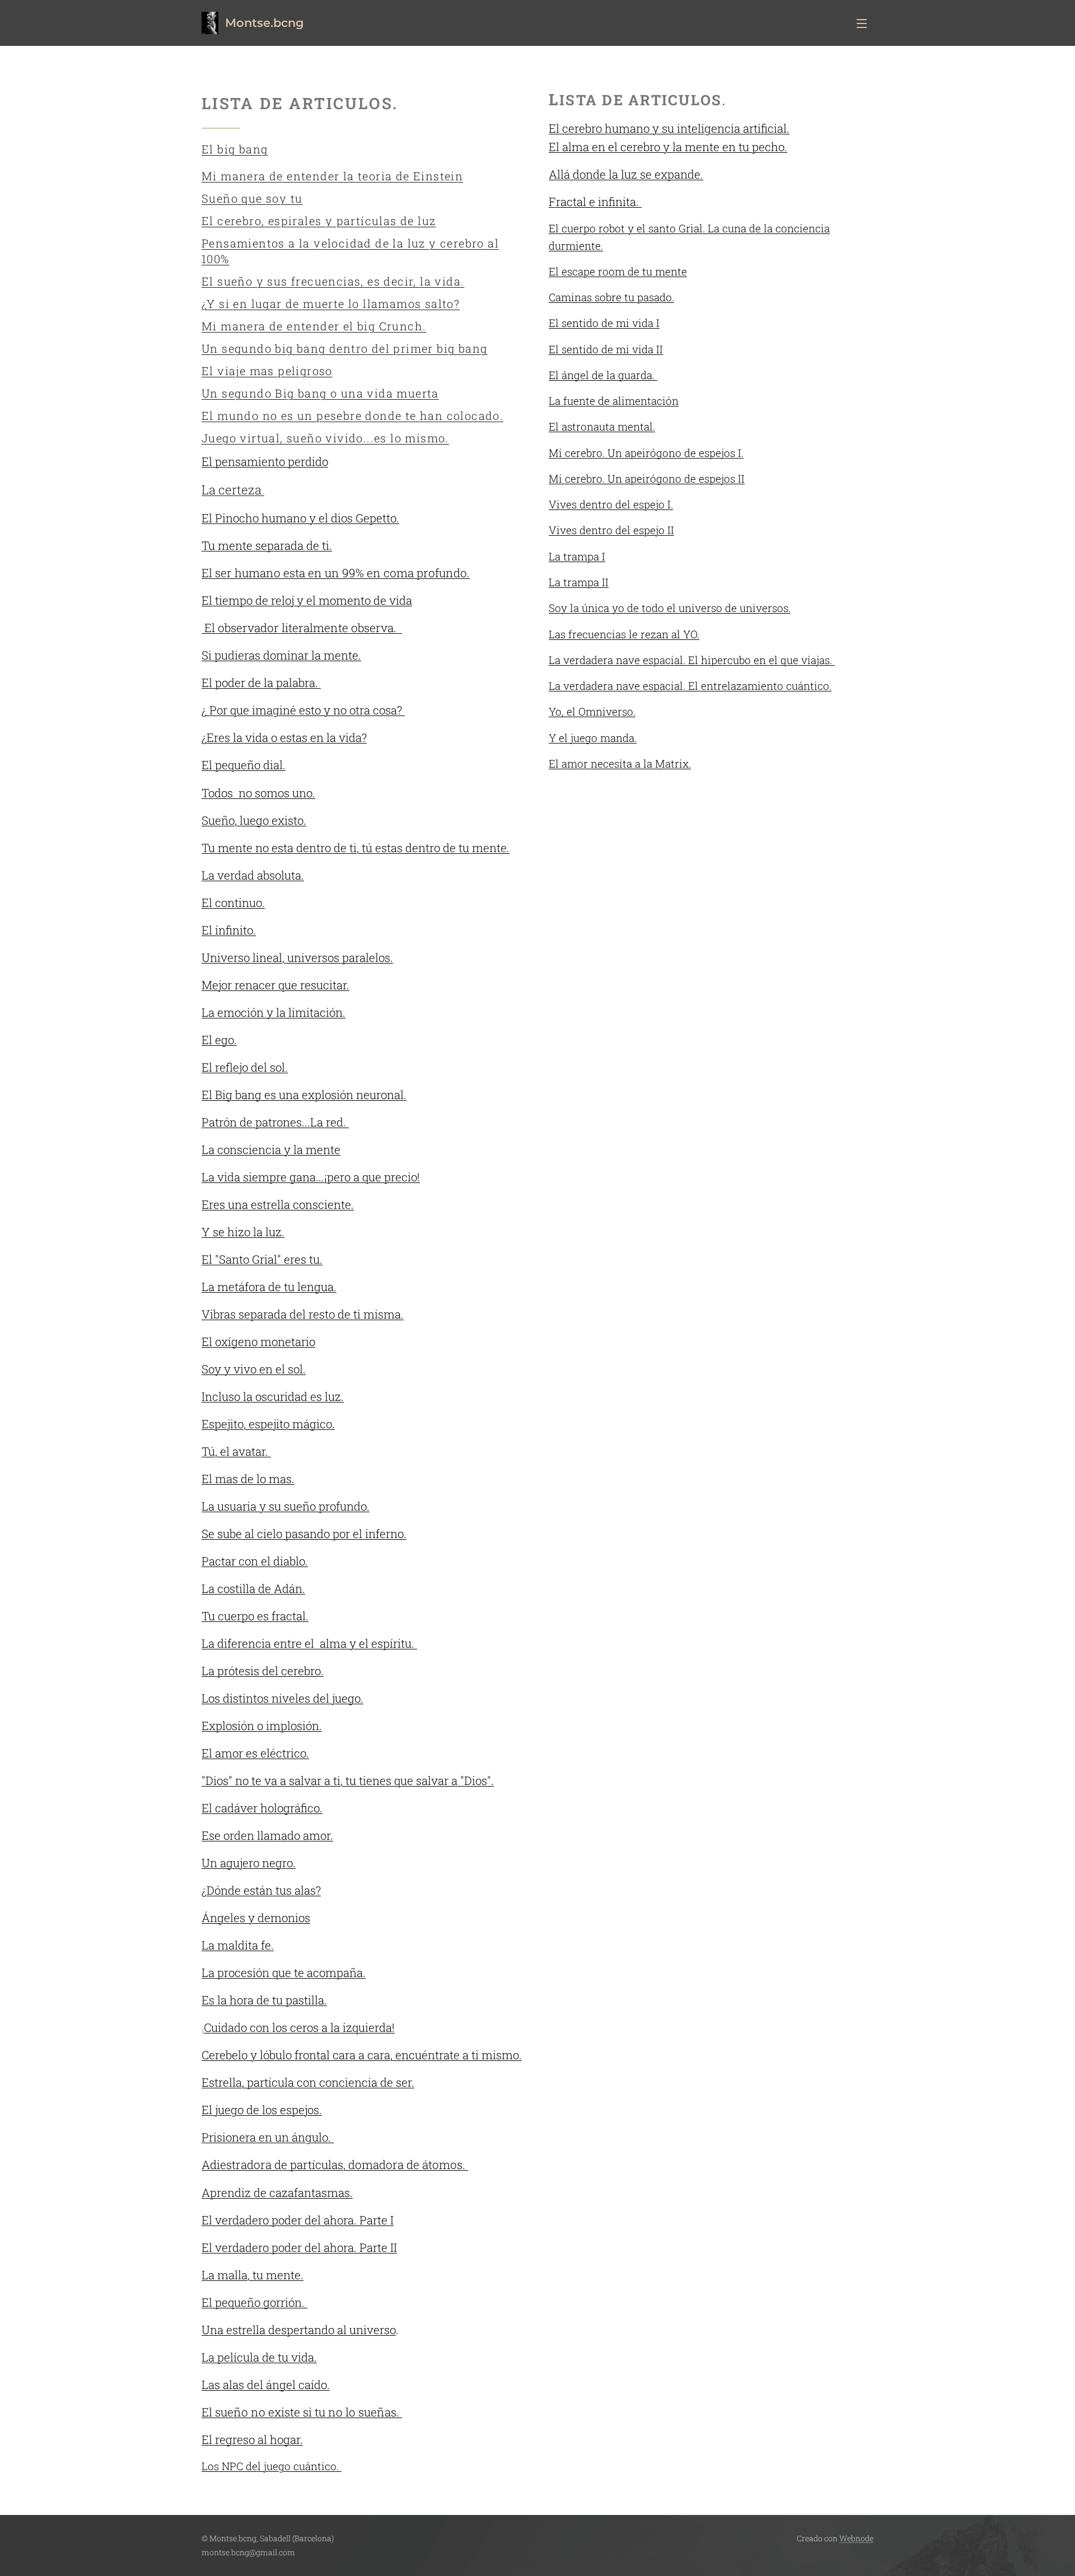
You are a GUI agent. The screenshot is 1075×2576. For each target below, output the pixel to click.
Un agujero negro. (249, 1863)
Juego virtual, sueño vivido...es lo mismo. (325, 438)
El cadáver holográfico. (262, 1808)
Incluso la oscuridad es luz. (273, 1396)
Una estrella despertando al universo (299, 2330)
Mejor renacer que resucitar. (275, 985)
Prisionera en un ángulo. (268, 2137)
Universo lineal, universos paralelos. (297, 957)
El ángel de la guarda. (603, 375)
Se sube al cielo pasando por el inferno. (304, 1534)
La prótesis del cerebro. (263, 1671)
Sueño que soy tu (252, 198)
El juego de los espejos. (262, 2110)
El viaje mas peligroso (267, 371)
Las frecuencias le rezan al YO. (624, 634)
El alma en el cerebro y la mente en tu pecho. (668, 147)
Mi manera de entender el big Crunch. (314, 326)
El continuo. (233, 903)
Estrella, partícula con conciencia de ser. (308, 2082)
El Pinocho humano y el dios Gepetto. (300, 518)
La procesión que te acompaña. (284, 1972)
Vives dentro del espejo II (611, 530)
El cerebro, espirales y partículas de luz (319, 221)
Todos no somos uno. (258, 793)
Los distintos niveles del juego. (282, 1698)
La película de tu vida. (259, 2357)
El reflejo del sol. (245, 1067)
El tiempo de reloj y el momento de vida (307, 600)
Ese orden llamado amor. (267, 1835)
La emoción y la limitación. (274, 1012)
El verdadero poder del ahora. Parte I (298, 2220)
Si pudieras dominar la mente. (281, 655)
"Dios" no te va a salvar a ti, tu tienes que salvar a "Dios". (348, 1780)
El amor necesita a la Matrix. (620, 763)
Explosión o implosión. (262, 1726)
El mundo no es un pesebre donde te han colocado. (352, 415)
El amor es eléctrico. (255, 1753)
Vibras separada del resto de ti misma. (303, 1314)
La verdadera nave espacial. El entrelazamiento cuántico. (690, 686)
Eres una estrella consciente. (278, 1204)
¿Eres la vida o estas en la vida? (284, 737)
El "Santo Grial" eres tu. (262, 1259)
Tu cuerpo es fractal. (255, 1616)
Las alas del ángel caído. (266, 2385)
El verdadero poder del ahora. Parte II (299, 2247)
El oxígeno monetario (258, 1341)
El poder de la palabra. (261, 682)
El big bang (235, 149)
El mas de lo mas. (248, 1479)
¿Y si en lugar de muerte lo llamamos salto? (331, 303)
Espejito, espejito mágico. (268, 1424)
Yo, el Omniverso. (592, 711)
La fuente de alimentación (614, 401)
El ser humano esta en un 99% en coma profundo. (336, 573)
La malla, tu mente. (253, 2275)
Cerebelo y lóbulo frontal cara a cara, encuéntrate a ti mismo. (362, 2055)
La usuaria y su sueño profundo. (286, 1506)
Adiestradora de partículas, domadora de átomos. (335, 2164)
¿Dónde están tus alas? (261, 1890)
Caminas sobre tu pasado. (611, 297)
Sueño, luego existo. (254, 820)
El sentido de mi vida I (604, 323)
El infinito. (229, 930)
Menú (865, 23)
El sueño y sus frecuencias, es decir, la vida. (333, 281)
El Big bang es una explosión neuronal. (304, 1095)
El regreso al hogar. (252, 2439)
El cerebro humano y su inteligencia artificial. (669, 128)
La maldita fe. (238, 1945)
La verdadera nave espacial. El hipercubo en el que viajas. (692, 660)
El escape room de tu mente (618, 271)
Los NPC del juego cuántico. (272, 2466)
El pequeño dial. (244, 765)
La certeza (233, 490)
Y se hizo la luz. (243, 1232)
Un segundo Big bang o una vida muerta (320, 393)
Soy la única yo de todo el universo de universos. (670, 608)
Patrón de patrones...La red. (275, 1122)
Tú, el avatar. (236, 1451)
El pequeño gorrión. (254, 2302)
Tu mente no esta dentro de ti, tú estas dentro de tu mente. (356, 848)
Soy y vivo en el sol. (254, 1369)
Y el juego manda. (593, 738)
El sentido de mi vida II (606, 349)
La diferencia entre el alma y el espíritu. (309, 1643)
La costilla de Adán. (253, 1588)
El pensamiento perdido (265, 461)
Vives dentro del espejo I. (611, 504)
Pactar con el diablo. (255, 1561)
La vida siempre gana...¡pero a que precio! (311, 1177)
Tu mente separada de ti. (267, 545)
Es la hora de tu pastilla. (264, 2000)
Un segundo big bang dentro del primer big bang (344, 348)
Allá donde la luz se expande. (626, 174)
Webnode (856, 2538)
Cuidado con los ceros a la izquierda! (299, 2027)
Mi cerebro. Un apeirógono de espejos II (647, 478)
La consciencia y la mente (271, 1149)
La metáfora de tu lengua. (269, 1287)
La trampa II (579, 582)
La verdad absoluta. (253, 875)
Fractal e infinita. (595, 202)
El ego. (219, 1040)
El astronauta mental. (602, 426)
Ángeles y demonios (256, 1918)
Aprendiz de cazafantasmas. (277, 2192)
